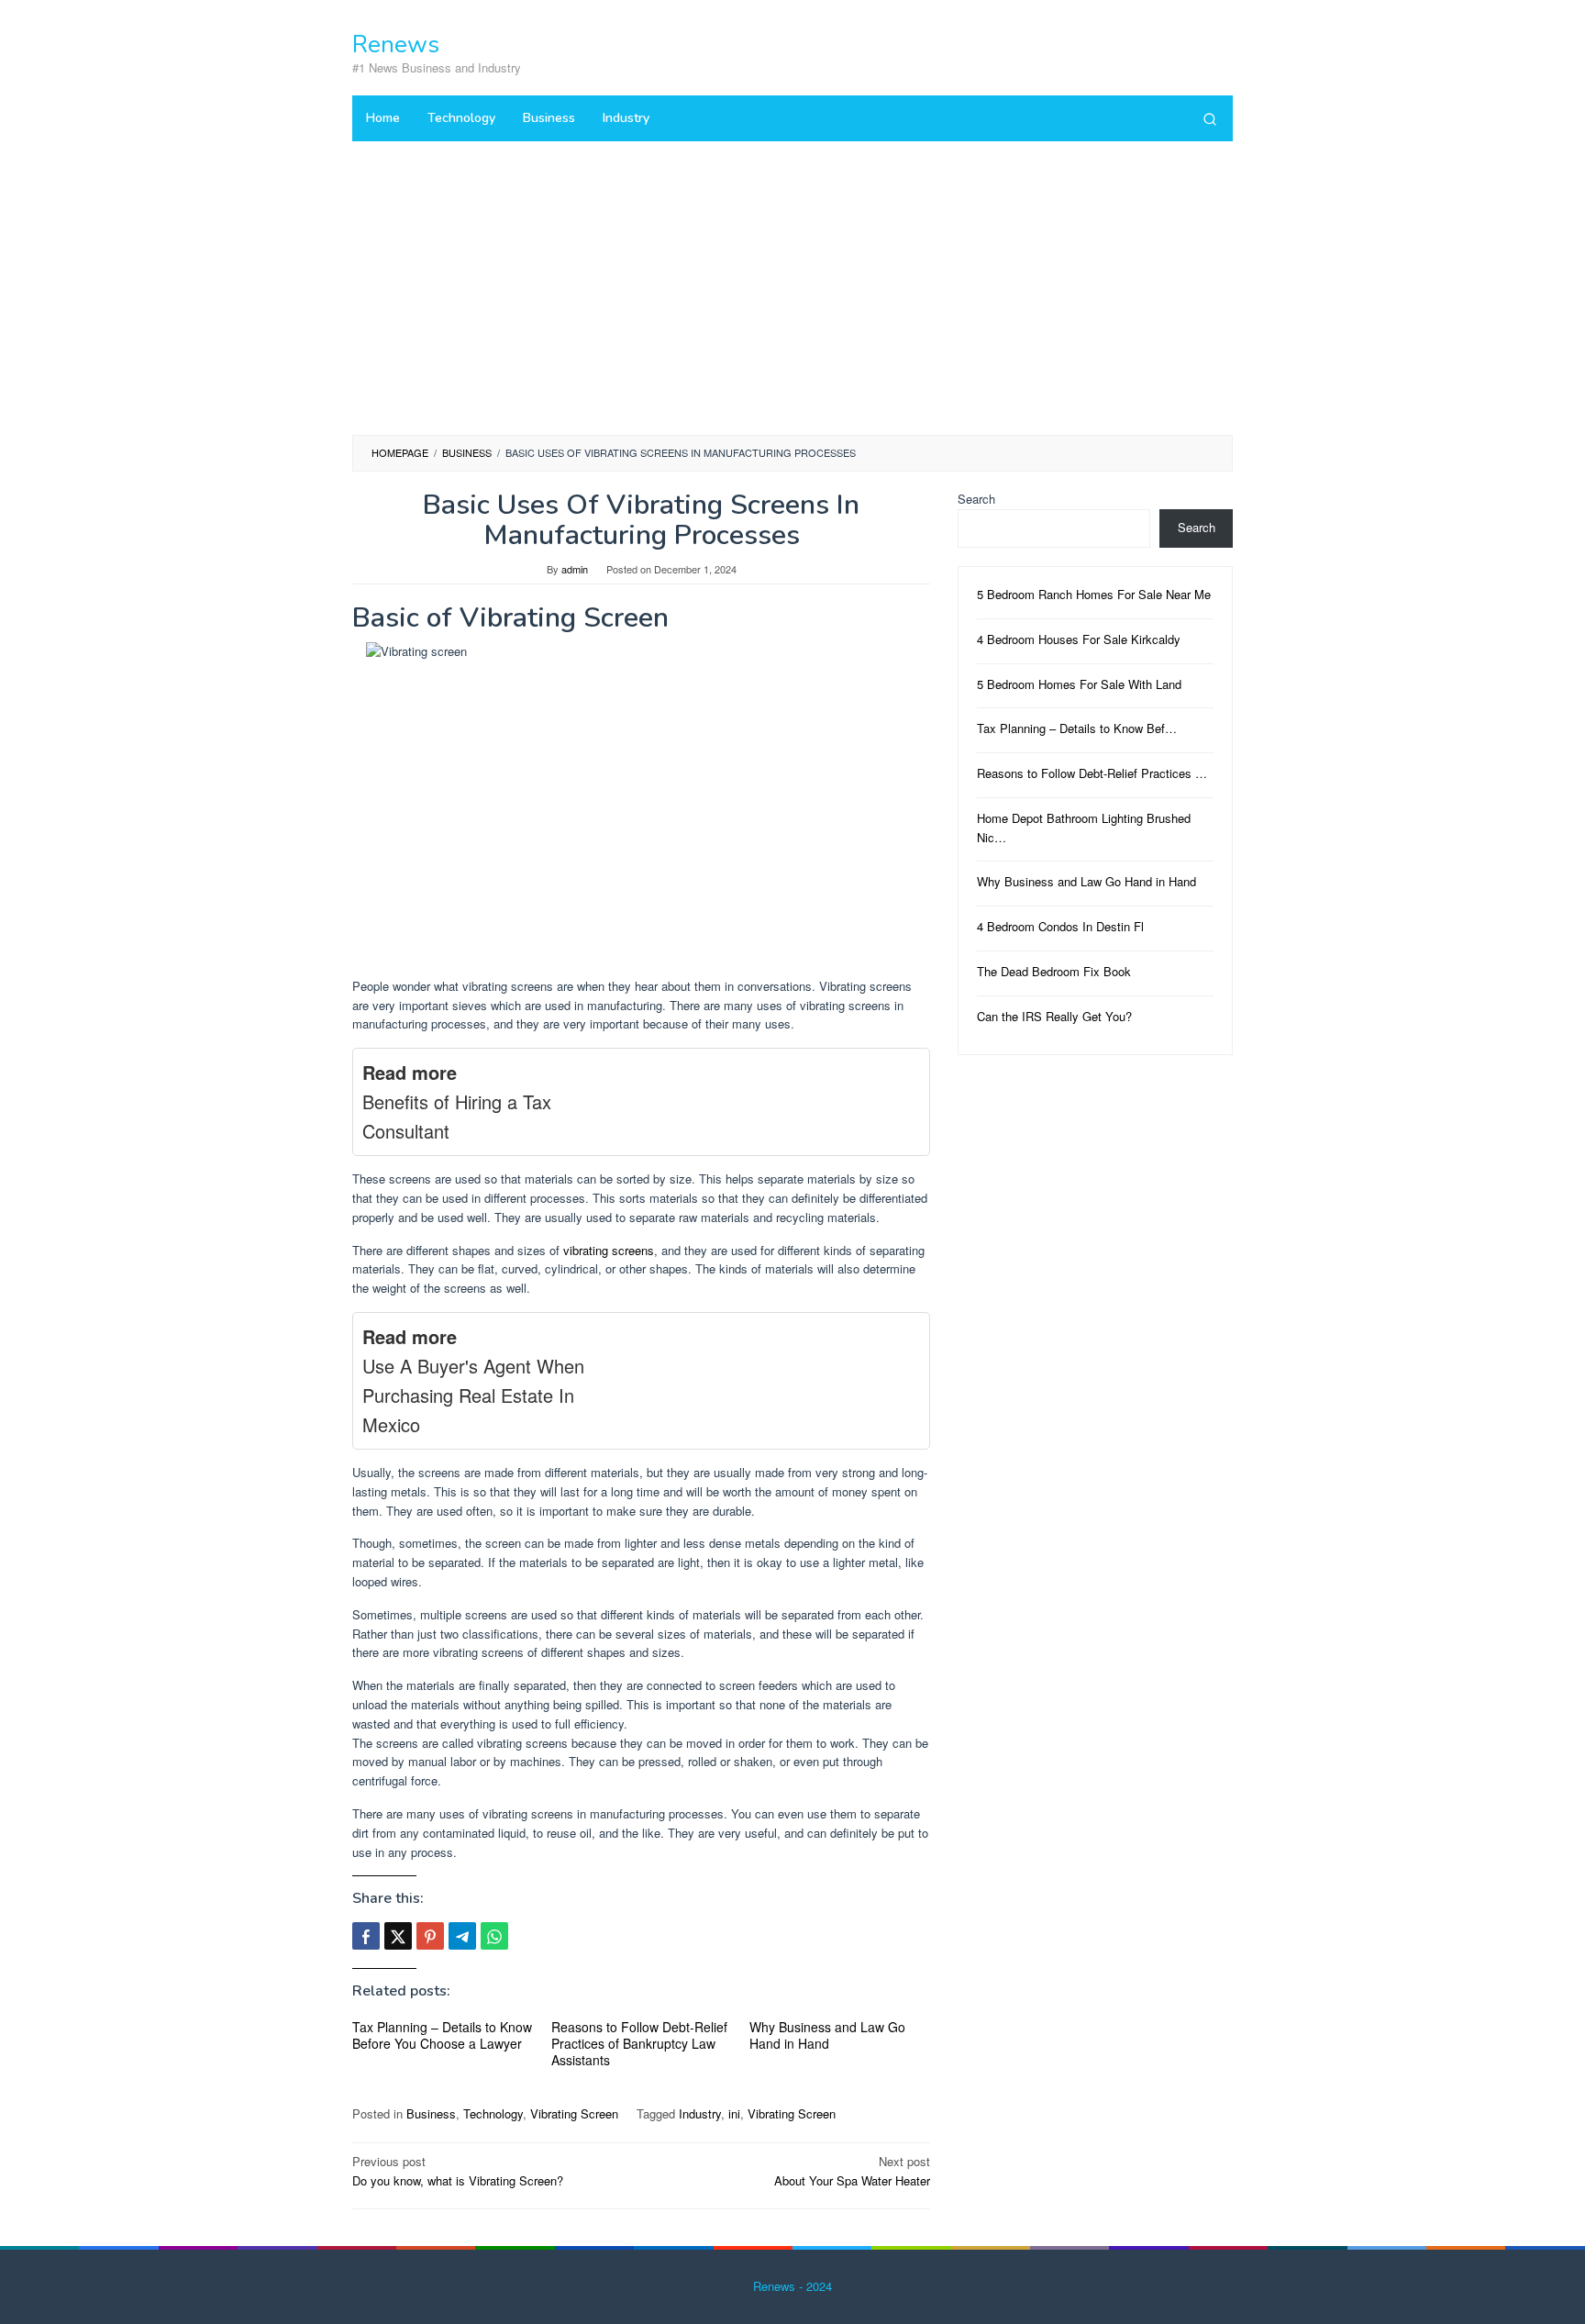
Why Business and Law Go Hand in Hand (827, 2035)
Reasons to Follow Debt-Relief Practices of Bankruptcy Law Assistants (639, 2043)
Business (431, 2113)
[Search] (1210, 118)
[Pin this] (430, 1936)
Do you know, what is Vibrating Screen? (458, 2171)
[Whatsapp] (494, 1936)
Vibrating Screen (574, 2113)
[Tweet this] (398, 1936)
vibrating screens (609, 1250)
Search (976, 499)
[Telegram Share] (462, 1936)
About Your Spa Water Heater (852, 2171)
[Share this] (366, 1936)
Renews (396, 44)
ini (734, 2113)
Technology (493, 2113)
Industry (700, 2113)
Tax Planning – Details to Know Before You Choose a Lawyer (442, 2035)
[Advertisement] (792, 297)
